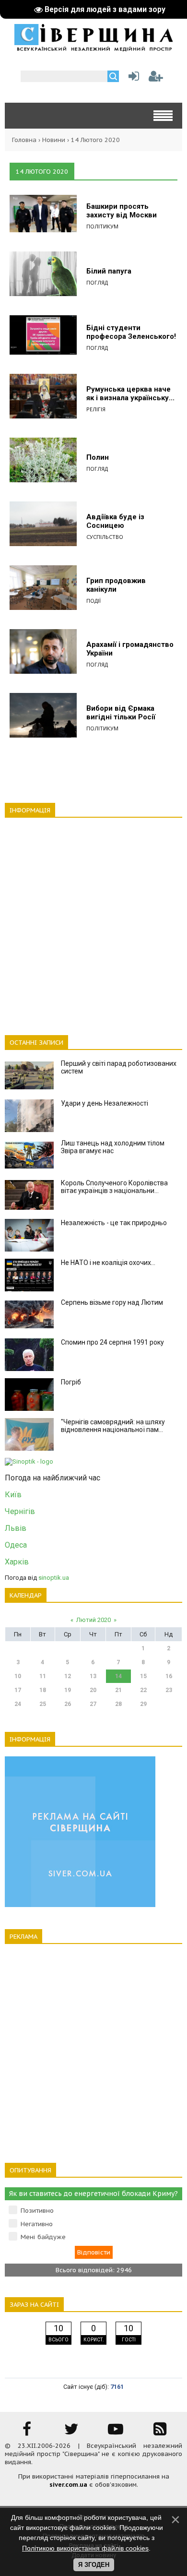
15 (143, 1676)
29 (143, 1704)
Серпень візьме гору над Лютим (112, 1302)
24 (18, 1704)
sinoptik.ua (54, 1578)
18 (43, 1690)
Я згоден (94, 2565)
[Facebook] (27, 2432)
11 (43, 1676)
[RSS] (160, 2432)
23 (169, 1690)
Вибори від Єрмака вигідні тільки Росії (121, 713)
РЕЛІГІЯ (96, 409)
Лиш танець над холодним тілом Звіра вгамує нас (113, 1147)
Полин (98, 457)
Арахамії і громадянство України (130, 649)
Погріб (71, 1382)
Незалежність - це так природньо (114, 1223)
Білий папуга (109, 271)
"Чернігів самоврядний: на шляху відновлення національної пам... (113, 1426)
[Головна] (93, 48)
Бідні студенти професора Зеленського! (131, 332)
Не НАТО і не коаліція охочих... (108, 1263)
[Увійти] (132, 78)
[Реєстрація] (156, 78)
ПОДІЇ (93, 601)
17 (18, 1690)
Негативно (37, 2224)
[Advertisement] (93, 921)
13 (93, 1676)
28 (118, 1704)
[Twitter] (71, 2432)
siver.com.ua (68, 2485)
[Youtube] (116, 2432)
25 (43, 1704)
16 (169, 1676)
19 (68, 1690)
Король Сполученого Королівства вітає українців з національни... (114, 1187)
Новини (54, 140)
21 (118, 1690)
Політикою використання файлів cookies (85, 2548)
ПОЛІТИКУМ (102, 226)
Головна (24, 140)
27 (93, 1704)
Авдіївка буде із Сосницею (115, 521)
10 (18, 1676)
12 (68, 1676)
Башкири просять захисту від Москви (122, 211)
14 (118, 1676)
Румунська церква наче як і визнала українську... (130, 394)
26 (68, 1704)
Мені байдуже (43, 2237)
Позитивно (37, 2211)
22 (143, 1690)
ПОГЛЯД (97, 282)
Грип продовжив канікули (116, 585)
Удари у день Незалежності (105, 1103)
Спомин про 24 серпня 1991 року (112, 1342)
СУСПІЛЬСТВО (105, 537)
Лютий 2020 (93, 1620)
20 (93, 1690)
